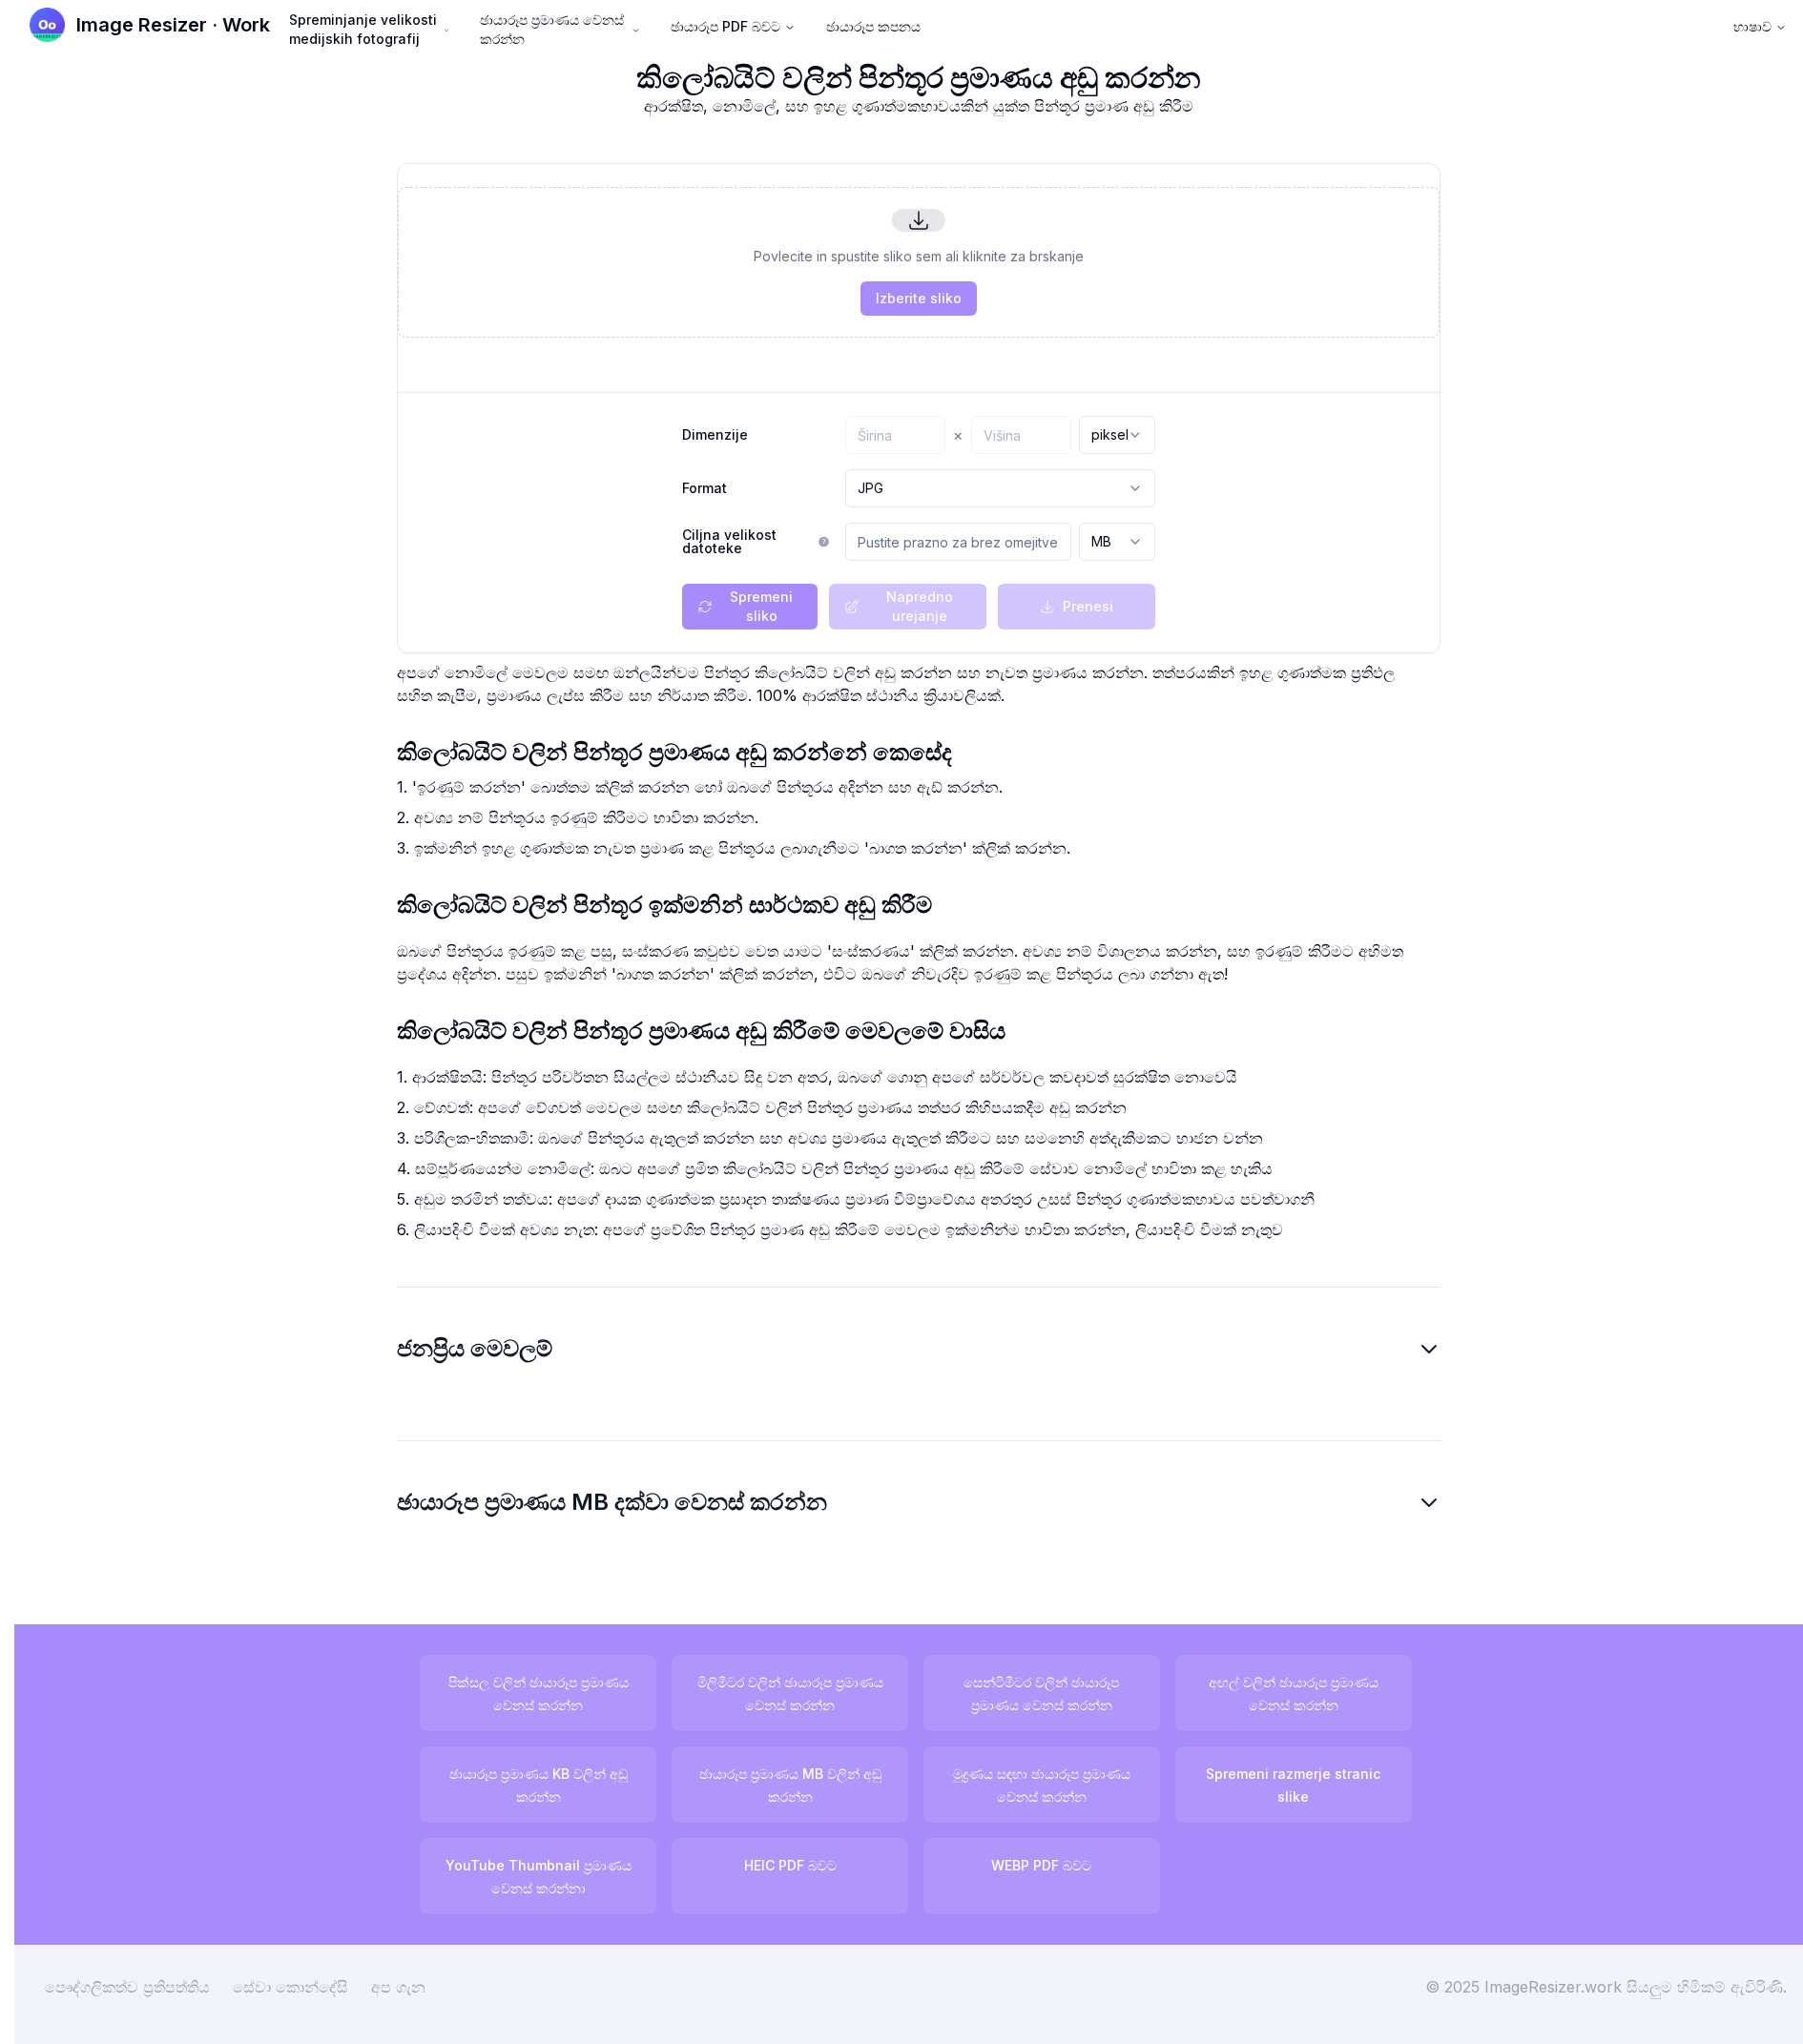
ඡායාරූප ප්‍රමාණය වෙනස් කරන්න (552, 29)
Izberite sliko (919, 298)
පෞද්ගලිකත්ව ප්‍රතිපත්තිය (127, 1987)
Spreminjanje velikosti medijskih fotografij (363, 29)
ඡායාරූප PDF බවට (725, 26)
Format (705, 488)
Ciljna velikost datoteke (729, 542)
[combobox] (1117, 435)
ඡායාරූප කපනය (873, 26)
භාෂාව (1752, 26)
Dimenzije (715, 435)
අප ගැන (398, 1987)
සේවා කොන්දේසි (290, 1987)
